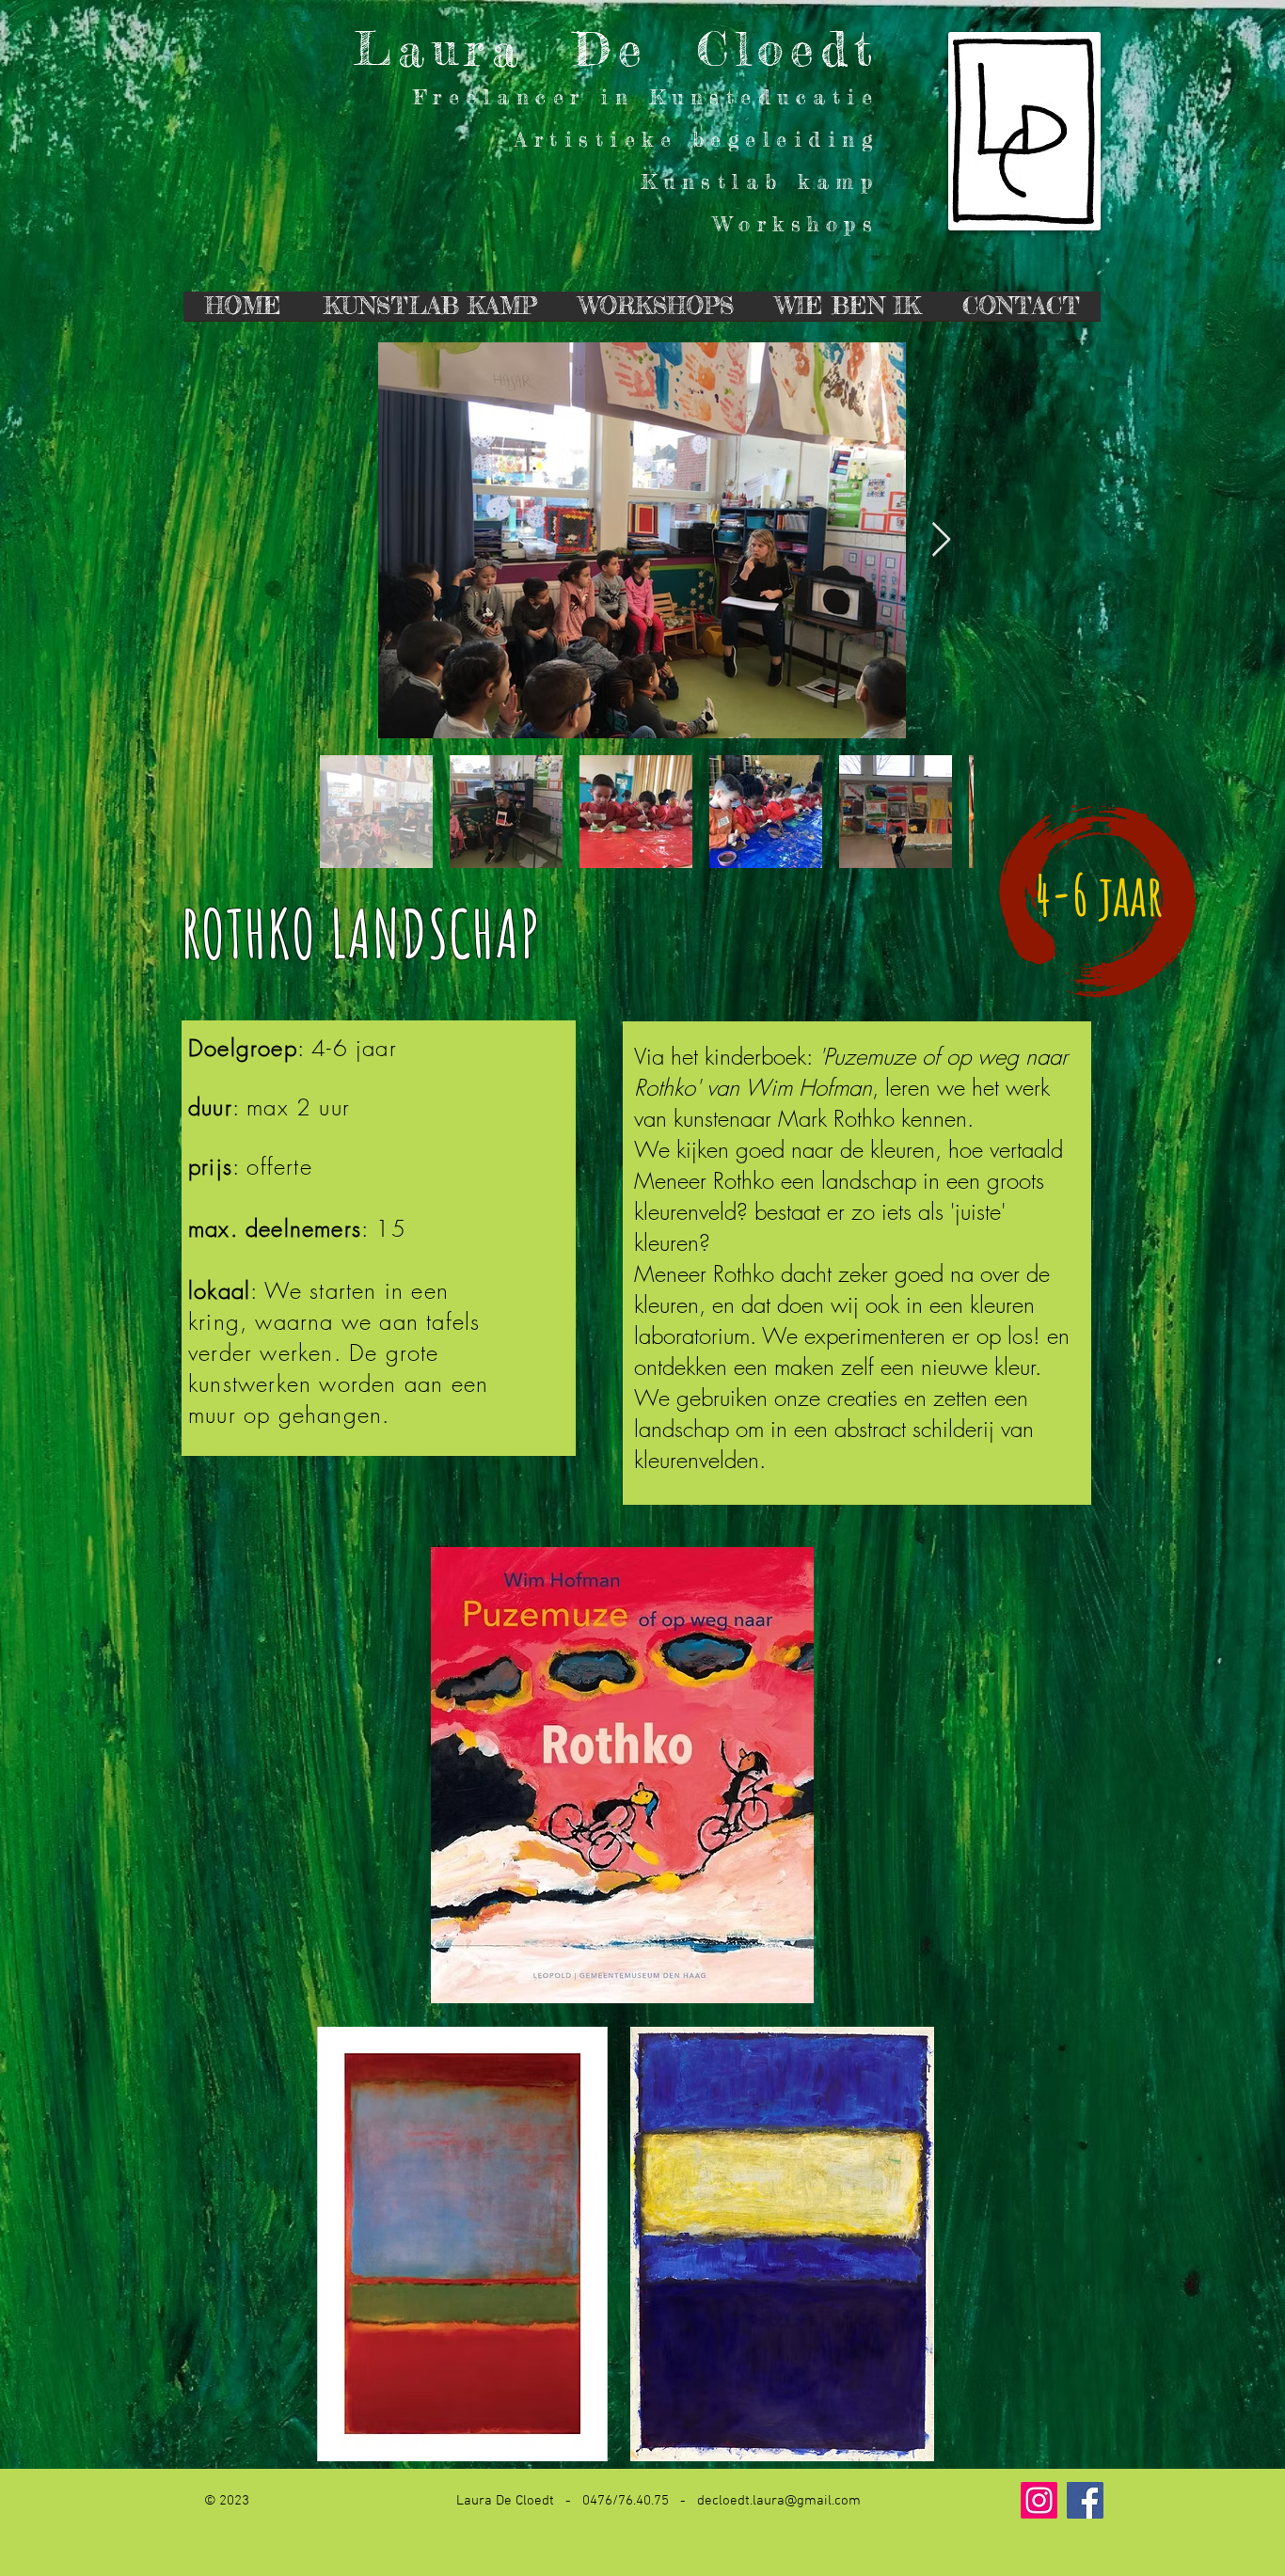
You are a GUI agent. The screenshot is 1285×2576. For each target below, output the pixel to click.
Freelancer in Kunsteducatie (646, 96)
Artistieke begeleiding (697, 139)
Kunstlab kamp (760, 181)
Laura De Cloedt (617, 48)
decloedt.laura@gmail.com (779, 2501)
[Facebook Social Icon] (1085, 2500)
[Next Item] (941, 540)
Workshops (796, 223)
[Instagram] (1039, 2500)
